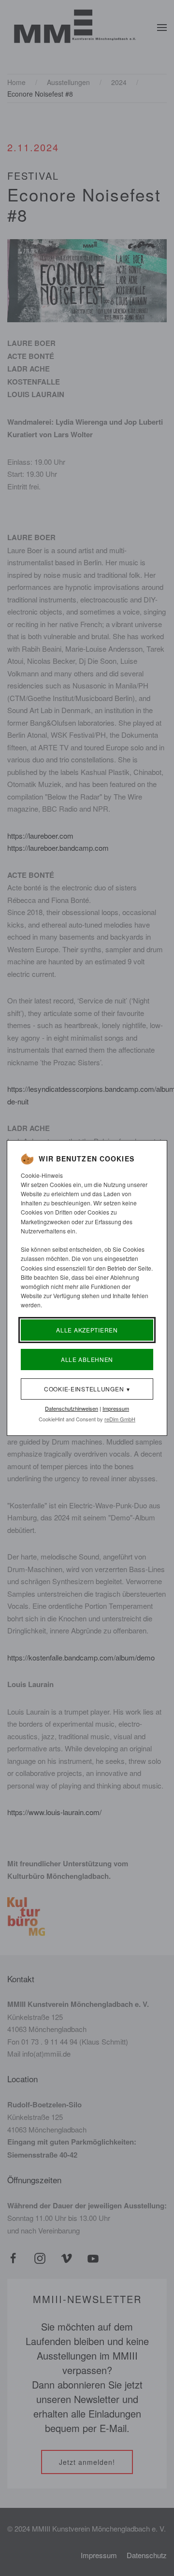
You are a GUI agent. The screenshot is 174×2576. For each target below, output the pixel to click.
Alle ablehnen (87, 1359)
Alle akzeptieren (87, 1330)
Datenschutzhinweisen (72, 1408)
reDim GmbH (120, 1419)
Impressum (116, 1408)
